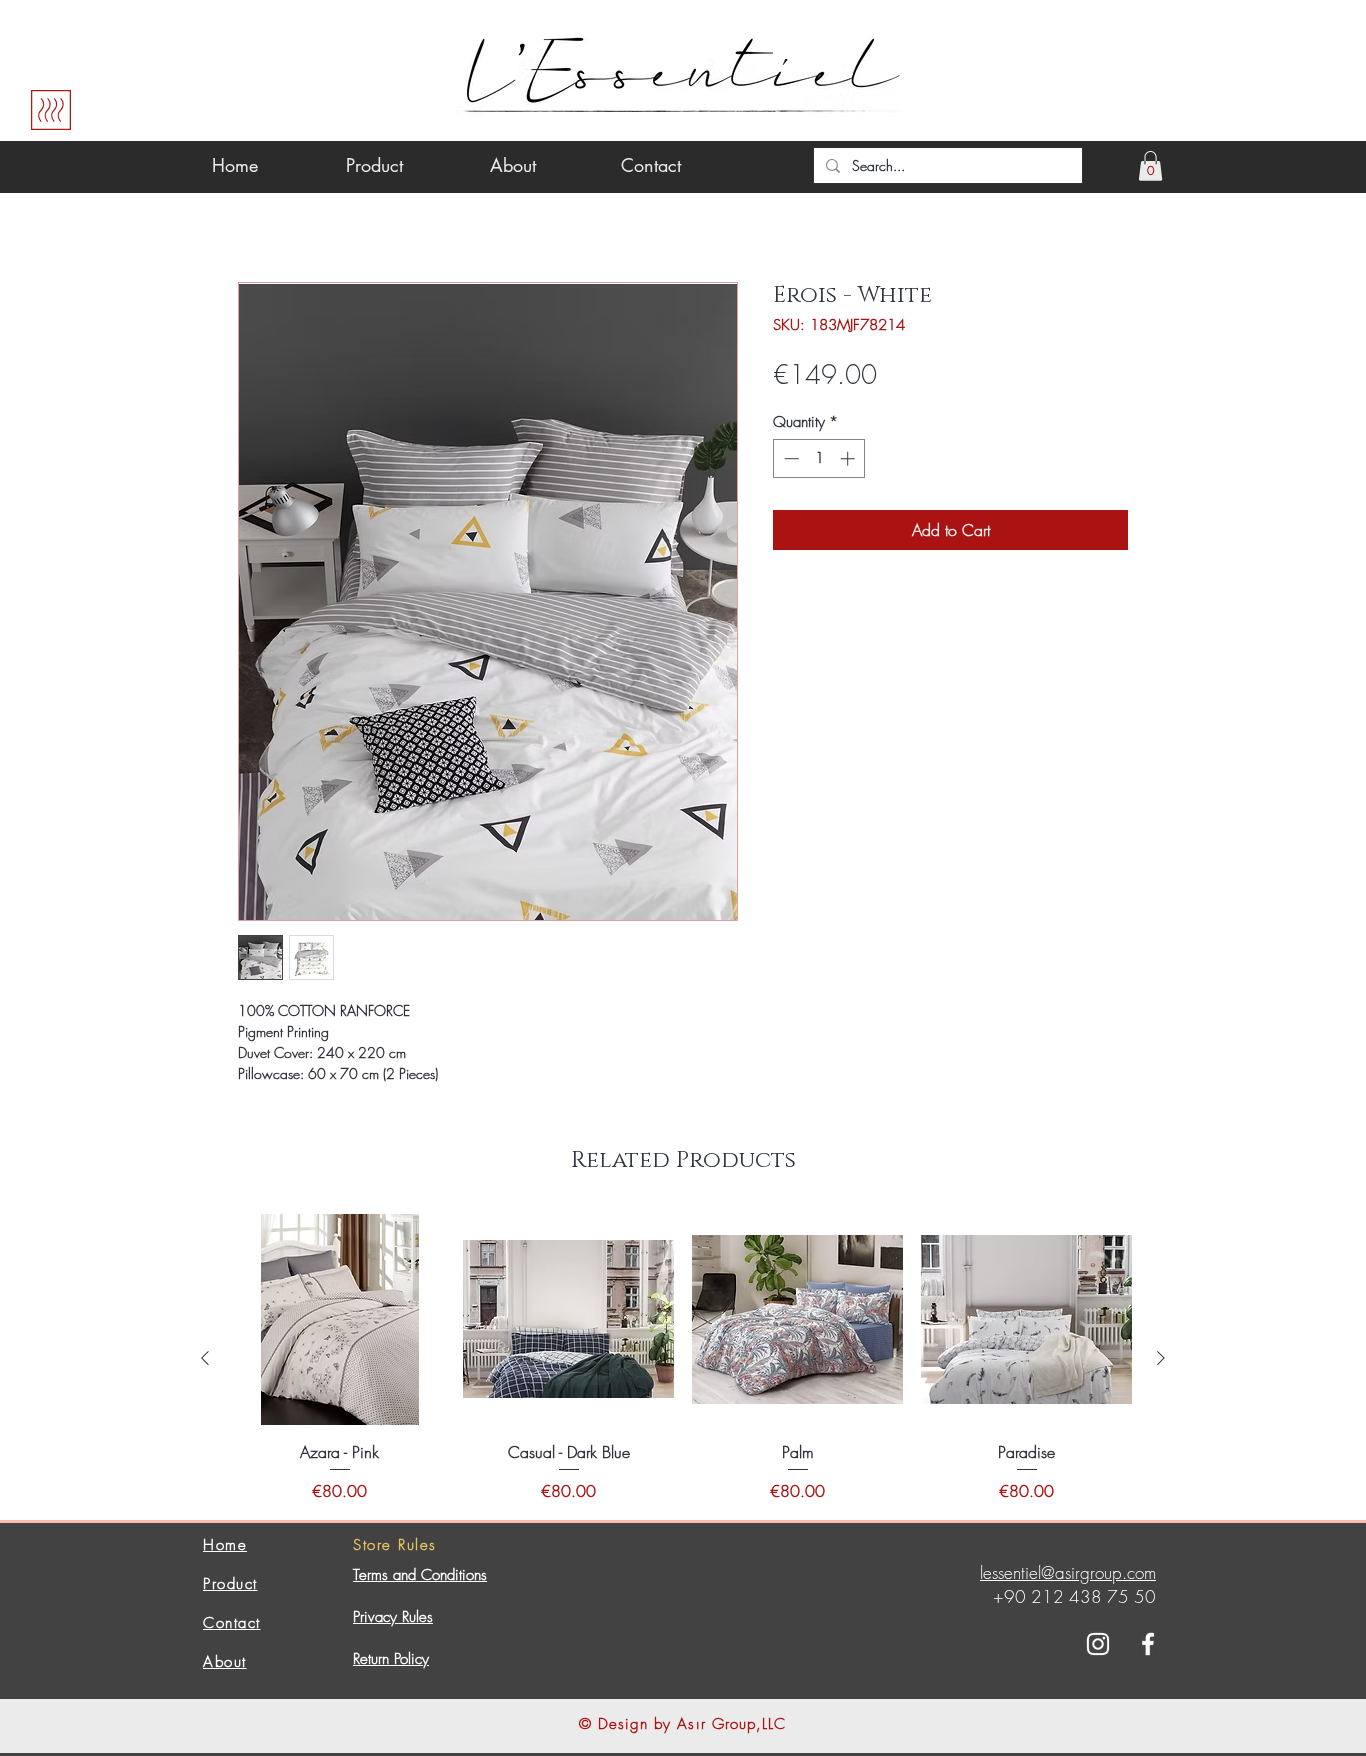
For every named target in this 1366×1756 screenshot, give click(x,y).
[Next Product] (1161, 1358)
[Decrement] (789, 458)
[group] (683, 1358)
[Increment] (849, 458)
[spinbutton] (819, 458)
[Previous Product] (205, 1358)
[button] (1150, 166)
